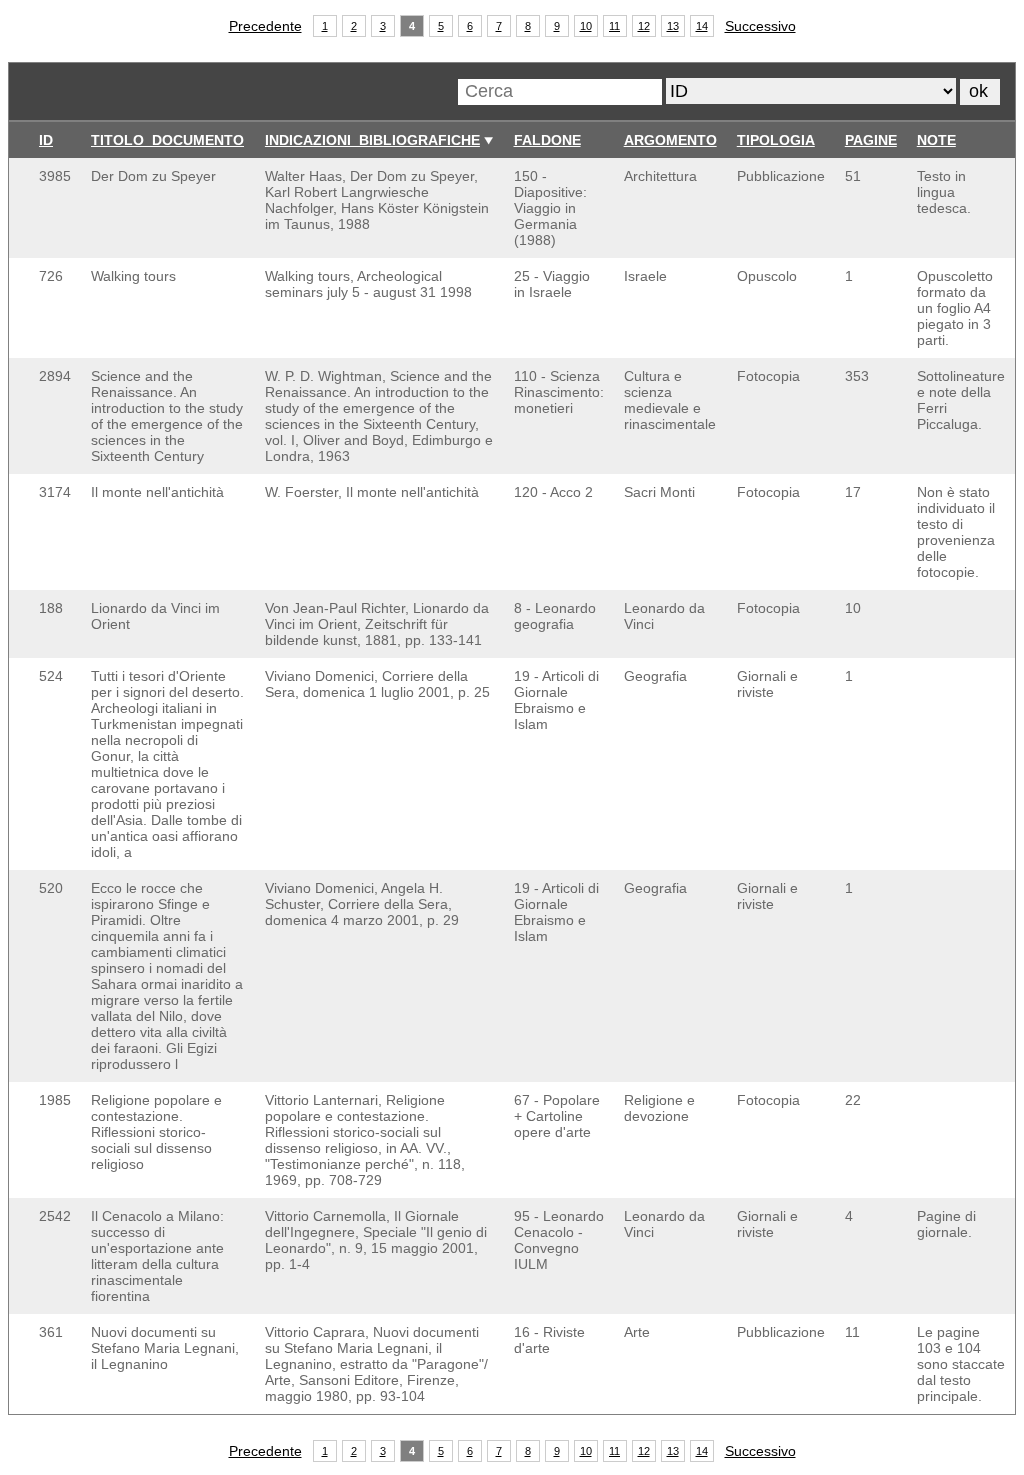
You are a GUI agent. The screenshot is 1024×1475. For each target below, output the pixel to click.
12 (644, 26)
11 (614, 26)
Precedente (265, 26)
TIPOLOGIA (776, 140)
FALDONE (547, 140)
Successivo (760, 26)
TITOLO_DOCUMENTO (167, 140)
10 (586, 26)
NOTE (936, 140)
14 (702, 26)
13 (673, 26)
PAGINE (871, 140)
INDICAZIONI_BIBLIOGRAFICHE (372, 140)
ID (46, 140)
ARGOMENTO (670, 140)
